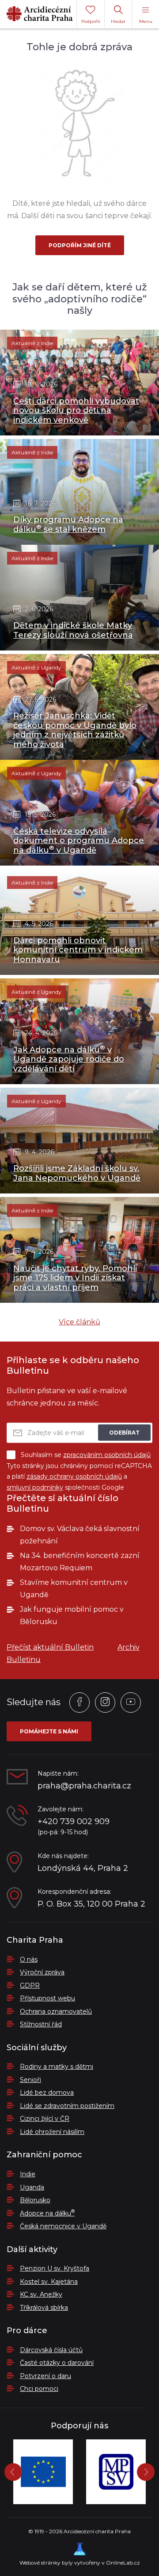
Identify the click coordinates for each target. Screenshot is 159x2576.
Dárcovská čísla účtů (51, 2350)
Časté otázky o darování (57, 2363)
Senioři (30, 2080)
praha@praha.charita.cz (84, 1786)
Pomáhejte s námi (49, 1731)
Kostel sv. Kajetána (49, 2282)
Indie (28, 2174)
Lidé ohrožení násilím (52, 2132)
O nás (29, 1959)
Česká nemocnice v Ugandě (63, 2226)
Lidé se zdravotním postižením (67, 2106)
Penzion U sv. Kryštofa (55, 2268)
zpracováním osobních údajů (107, 1455)
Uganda (32, 2187)
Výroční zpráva (42, 1972)
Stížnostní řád (41, 2024)
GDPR (30, 1985)
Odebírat (124, 1433)
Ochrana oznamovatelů (56, 2011)
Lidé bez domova (47, 2093)
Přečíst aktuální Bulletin (50, 1647)
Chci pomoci (39, 2389)
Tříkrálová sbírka (44, 2308)
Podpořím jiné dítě (80, 245)
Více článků (79, 1322)
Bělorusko (35, 2200)
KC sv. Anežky (41, 2294)
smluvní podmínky (35, 1487)
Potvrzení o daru (45, 2376)
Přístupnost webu (47, 1998)
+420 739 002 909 (74, 1822)
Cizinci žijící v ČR (45, 2119)
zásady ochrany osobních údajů (74, 1476)
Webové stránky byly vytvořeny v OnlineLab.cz (80, 2563)
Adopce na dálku (47, 2213)
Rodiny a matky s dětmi (57, 2067)
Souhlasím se (86, 1455)
